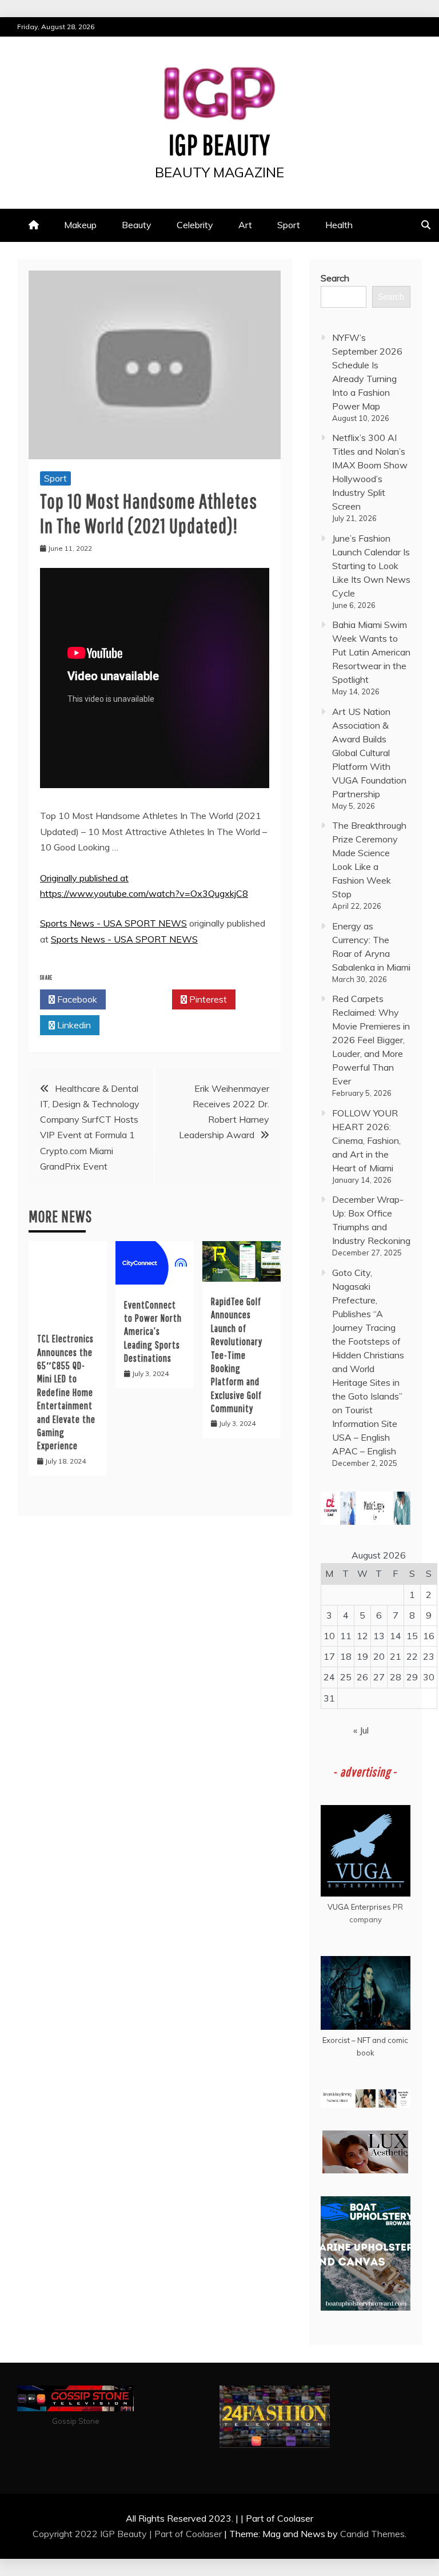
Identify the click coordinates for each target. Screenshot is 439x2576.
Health (339, 225)
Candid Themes (372, 2534)
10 (329, 1636)
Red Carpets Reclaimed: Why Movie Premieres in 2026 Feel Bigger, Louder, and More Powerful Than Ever (371, 1040)
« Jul (361, 1730)
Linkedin (73, 1025)
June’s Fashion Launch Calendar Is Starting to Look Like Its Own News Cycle (371, 566)
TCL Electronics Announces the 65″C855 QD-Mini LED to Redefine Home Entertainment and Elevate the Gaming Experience (66, 1392)
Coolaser (204, 2534)
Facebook (76, 999)
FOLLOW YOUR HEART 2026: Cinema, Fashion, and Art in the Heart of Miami (366, 1140)
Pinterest (207, 999)
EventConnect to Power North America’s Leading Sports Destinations (153, 1332)
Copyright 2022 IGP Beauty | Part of (109, 2534)
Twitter (142, 999)
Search (335, 278)
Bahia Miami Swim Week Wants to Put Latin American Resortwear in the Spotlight (371, 652)
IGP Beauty (219, 144)
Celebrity (195, 225)
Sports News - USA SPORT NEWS (113, 923)
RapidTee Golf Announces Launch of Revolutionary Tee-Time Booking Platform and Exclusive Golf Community (237, 1355)
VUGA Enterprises (359, 1907)
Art (245, 225)
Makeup (80, 225)
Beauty (137, 225)
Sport (289, 225)
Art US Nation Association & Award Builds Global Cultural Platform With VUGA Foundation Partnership (369, 753)
